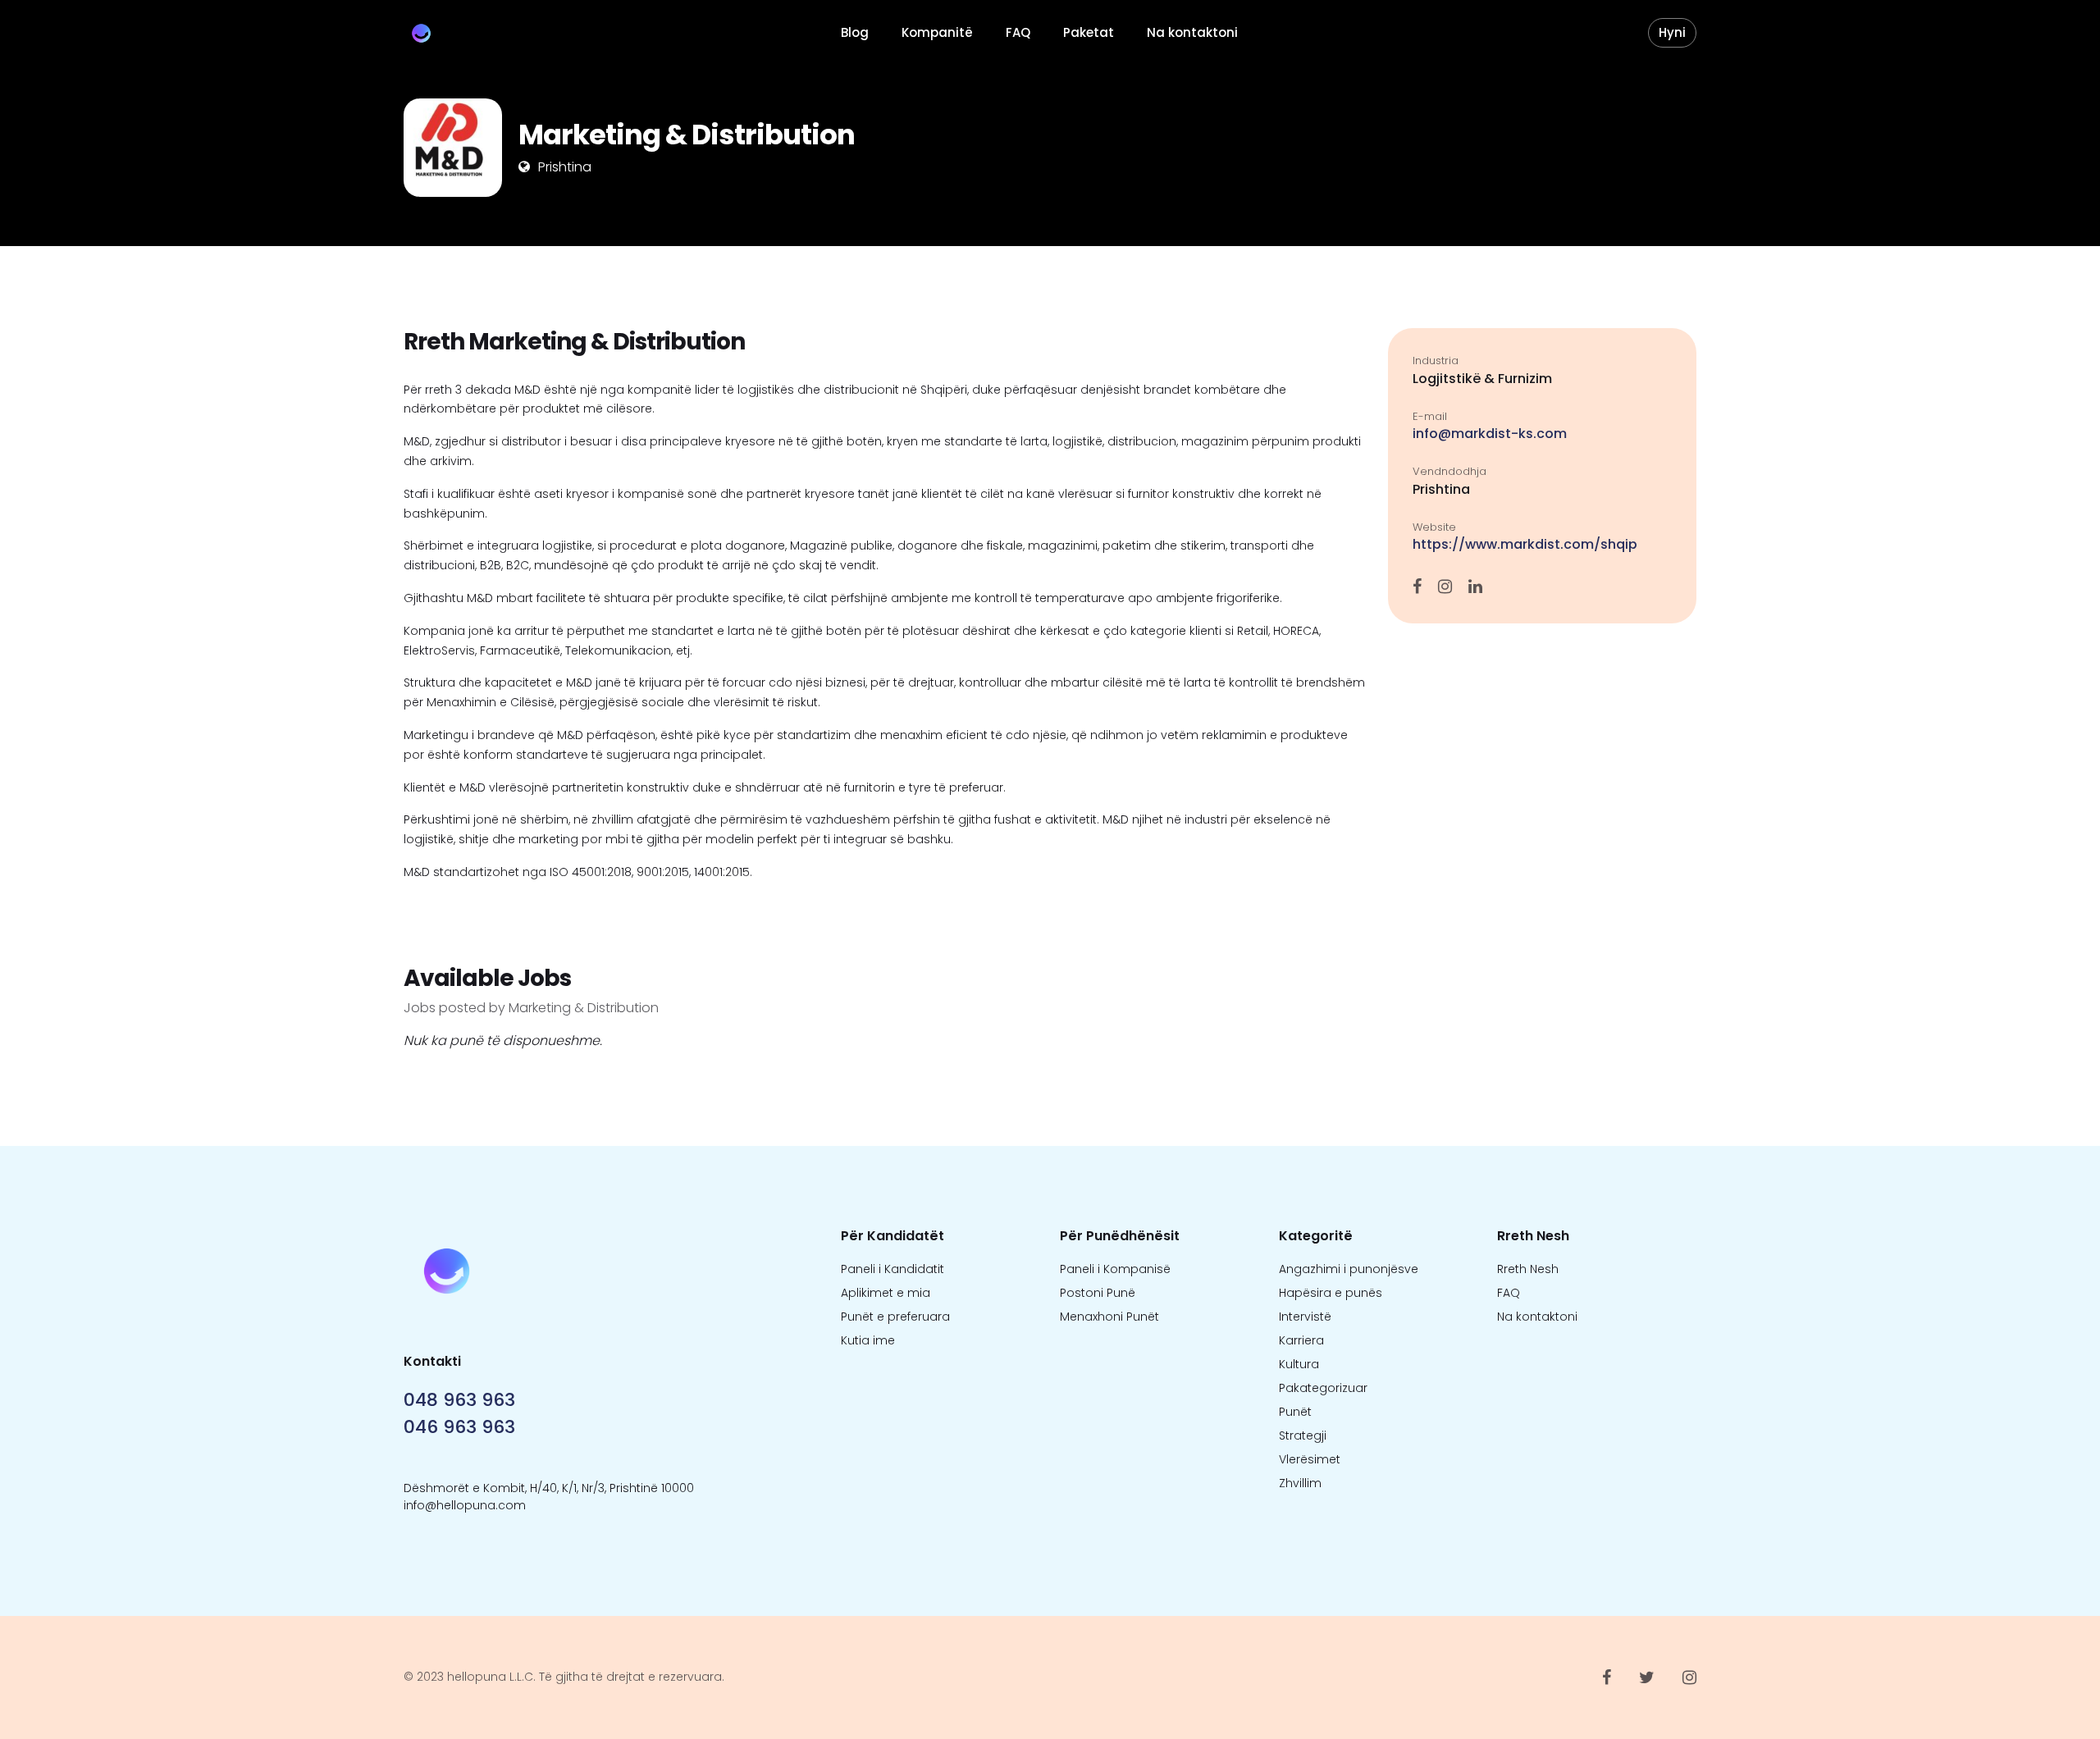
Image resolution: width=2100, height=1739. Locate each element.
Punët (1295, 1412)
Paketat (1089, 32)
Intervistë (1305, 1317)
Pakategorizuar (1323, 1388)
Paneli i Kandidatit (892, 1269)
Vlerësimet (1310, 1459)
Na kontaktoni (1192, 32)
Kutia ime (868, 1340)
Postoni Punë (1098, 1293)
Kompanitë (937, 32)
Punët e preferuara (895, 1317)
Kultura (1299, 1364)
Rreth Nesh (1528, 1269)
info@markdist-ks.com (1490, 434)
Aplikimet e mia (886, 1293)
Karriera (1301, 1340)
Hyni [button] (1672, 32)
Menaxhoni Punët (1109, 1317)
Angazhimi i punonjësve (1349, 1269)
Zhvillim (1300, 1483)
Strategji (1303, 1435)
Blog (855, 32)
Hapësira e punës (1331, 1293)
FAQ (1018, 32)
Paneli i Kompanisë (1115, 1269)
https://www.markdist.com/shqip (1525, 544)
